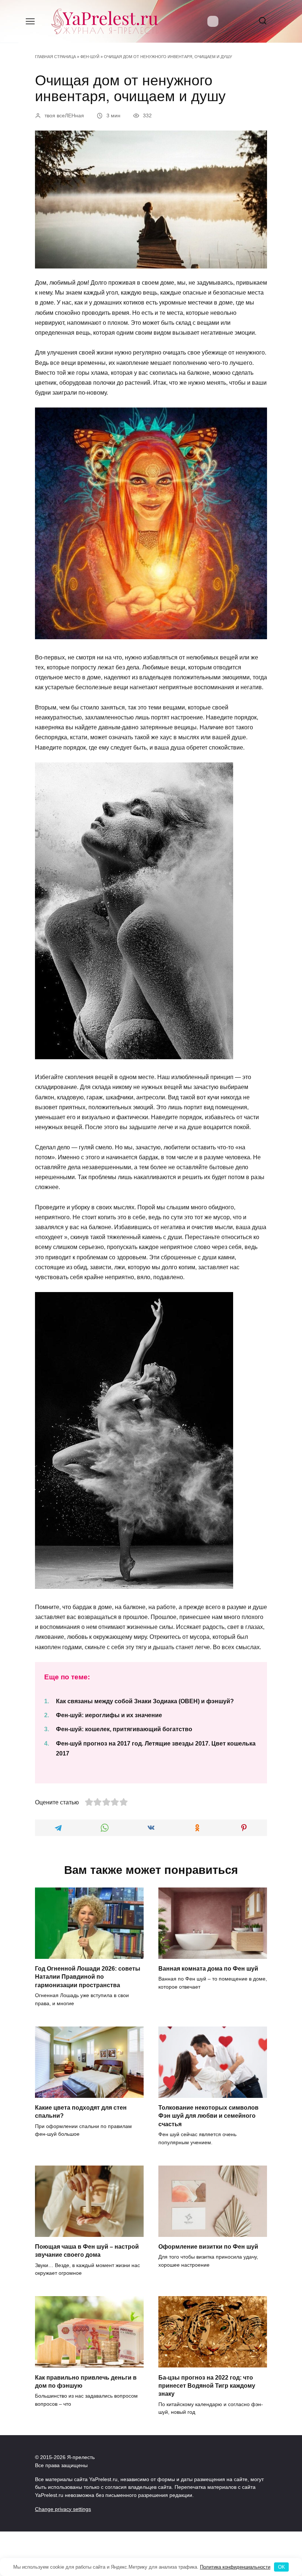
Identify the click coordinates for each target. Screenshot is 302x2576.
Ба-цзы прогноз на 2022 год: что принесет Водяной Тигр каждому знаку (207, 2385)
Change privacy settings (63, 2509)
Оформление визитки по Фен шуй (208, 2247)
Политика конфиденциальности (235, 2567)
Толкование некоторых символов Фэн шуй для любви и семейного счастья (208, 2116)
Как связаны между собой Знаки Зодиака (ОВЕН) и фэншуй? (145, 1701)
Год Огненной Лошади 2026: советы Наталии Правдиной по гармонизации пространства (88, 1977)
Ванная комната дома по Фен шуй (208, 1969)
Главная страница (55, 57)
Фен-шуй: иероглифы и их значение (109, 1715)
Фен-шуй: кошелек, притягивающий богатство (124, 1729)
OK (282, 2567)
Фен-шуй (90, 57)
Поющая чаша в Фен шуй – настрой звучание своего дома (87, 2251)
